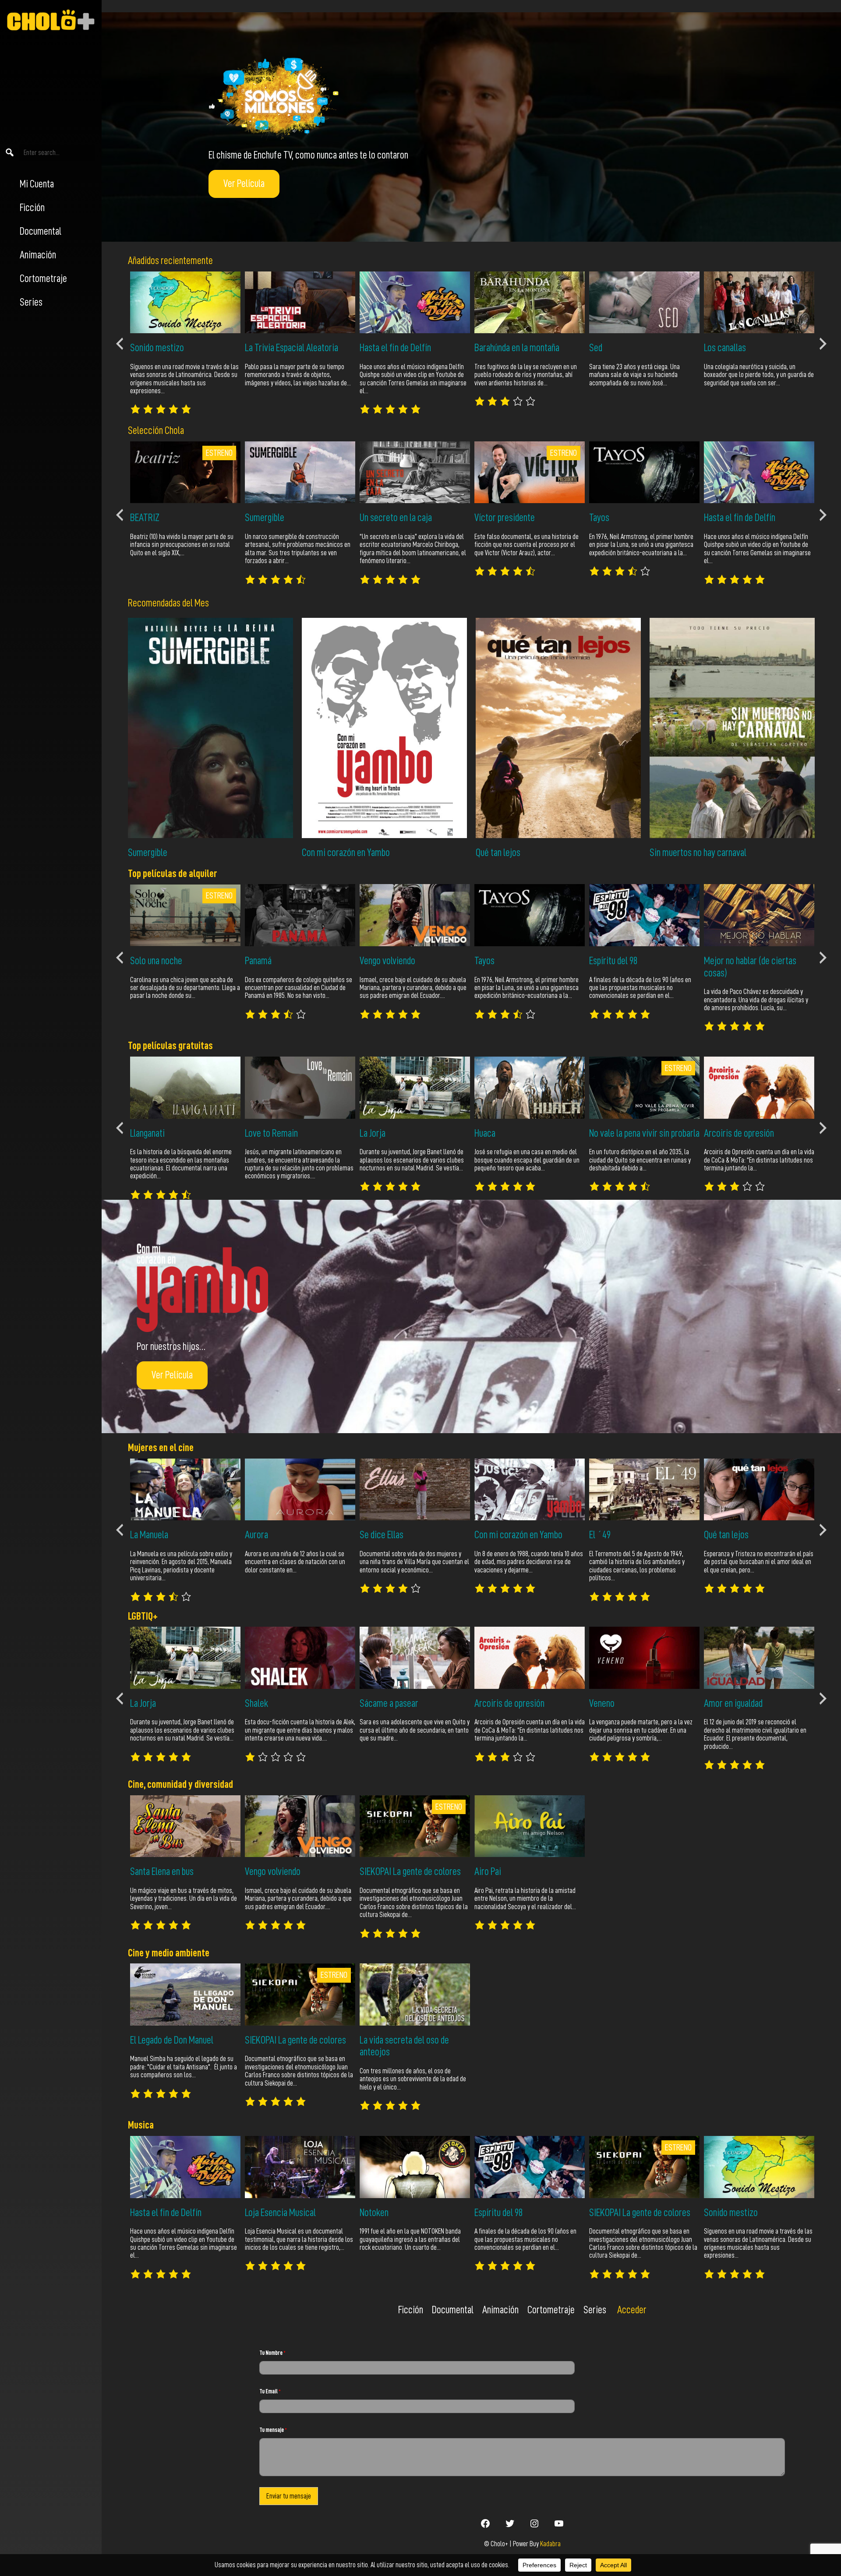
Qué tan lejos (498, 853)
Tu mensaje (273, 2430)
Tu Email (270, 2391)
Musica (141, 2125)
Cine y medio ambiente (169, 1953)
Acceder (632, 2310)
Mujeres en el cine (161, 1448)
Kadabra (550, 2544)
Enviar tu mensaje (289, 2496)
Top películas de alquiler (173, 874)
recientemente (186, 261)
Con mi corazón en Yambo (346, 853)
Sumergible (148, 853)
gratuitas (196, 1046)
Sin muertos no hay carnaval (698, 853)
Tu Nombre (272, 2353)
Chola (174, 430)
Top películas (153, 1046)
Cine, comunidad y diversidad (180, 1784)
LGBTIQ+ (143, 1616)
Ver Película (244, 183)
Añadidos (143, 261)
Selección (146, 430)
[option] (185, 343)
